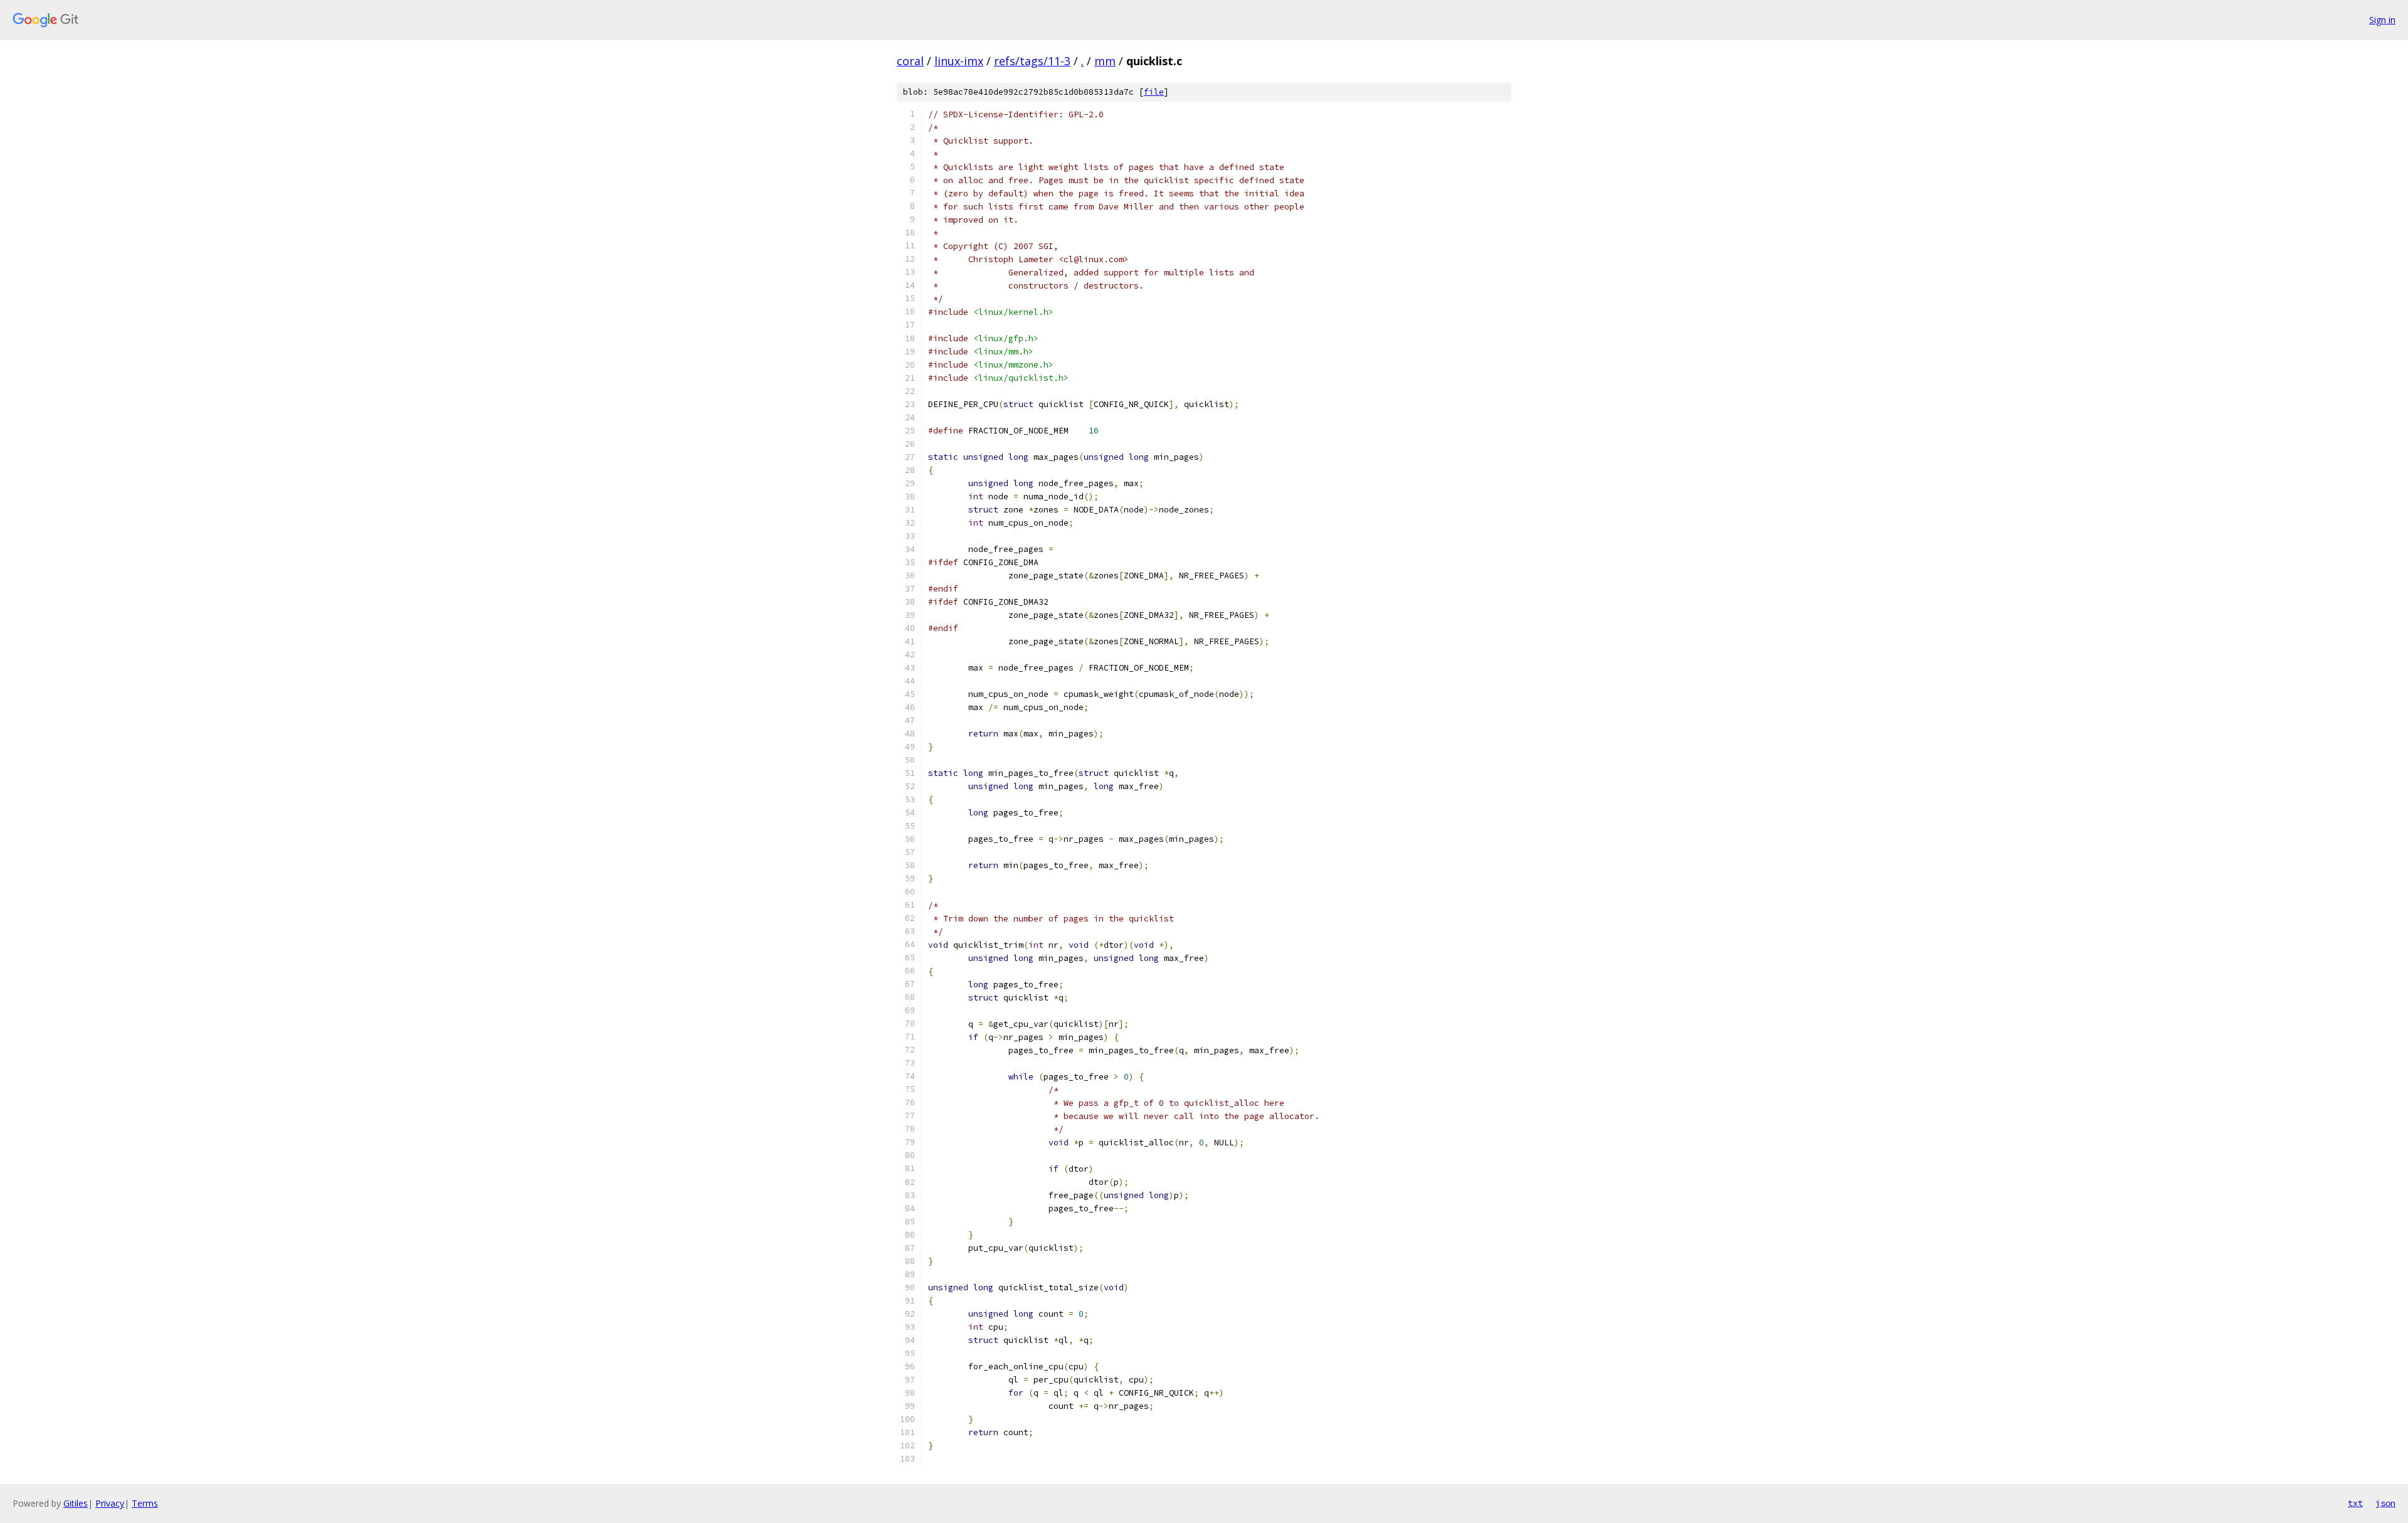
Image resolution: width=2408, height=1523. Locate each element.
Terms (145, 1503)
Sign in (2382, 20)
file (1154, 92)
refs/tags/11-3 (1032, 61)
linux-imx (959, 61)
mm (1105, 61)
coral (910, 61)
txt (2355, 1503)
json (2385, 1503)
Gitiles (76, 1503)
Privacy (110, 1503)
